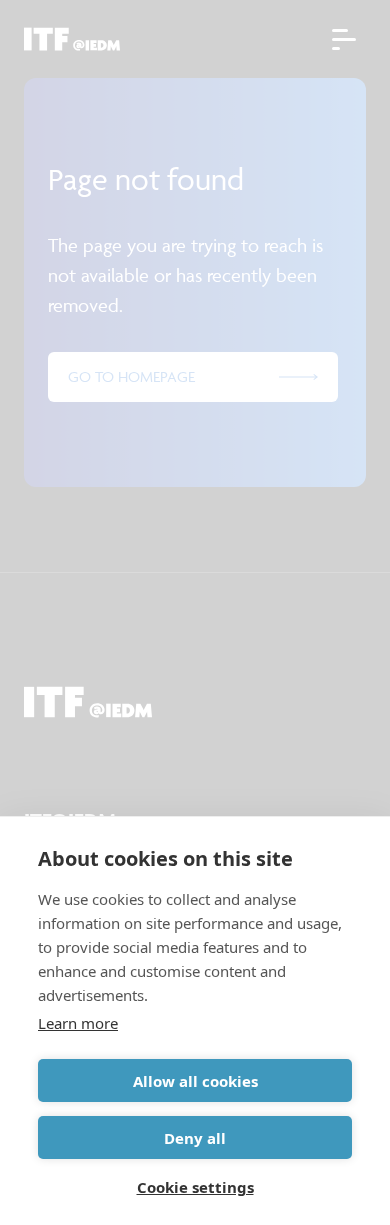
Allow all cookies (195, 1081)
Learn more (78, 1023)
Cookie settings (195, 1187)
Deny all (195, 1138)
